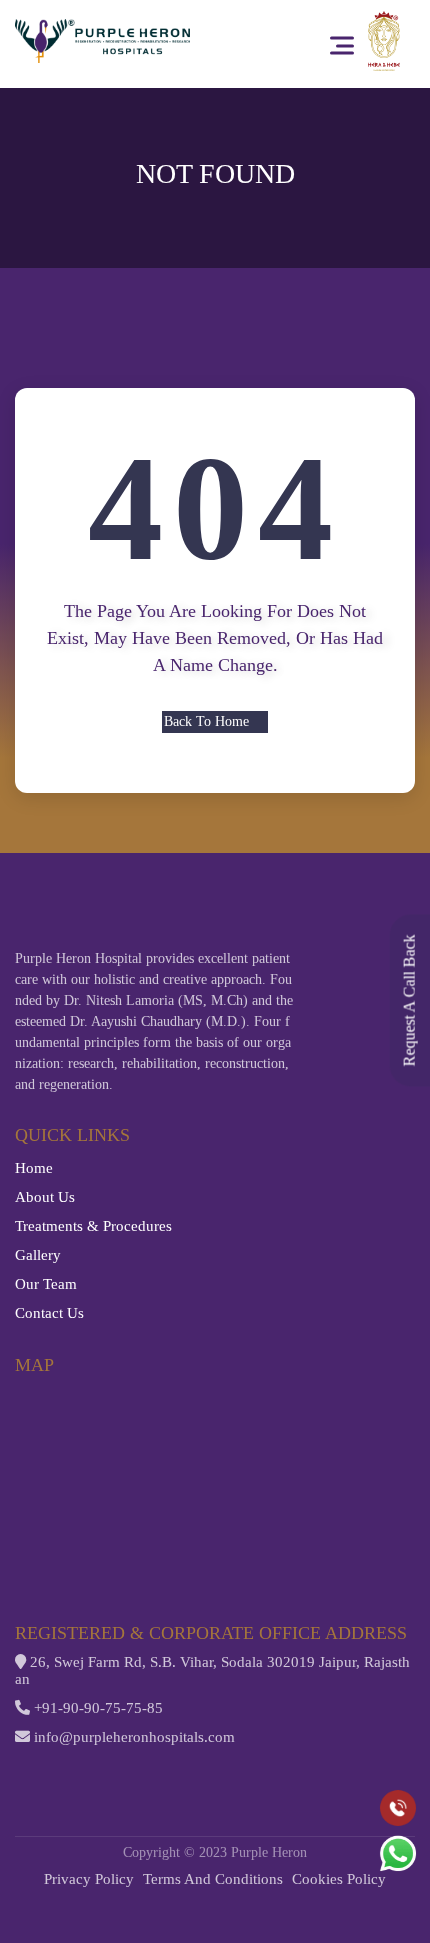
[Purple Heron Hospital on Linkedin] (133, 1773)
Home (34, 1168)
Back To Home (206, 721)
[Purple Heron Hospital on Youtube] (97, 1773)
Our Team (46, 1284)
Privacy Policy (89, 1879)
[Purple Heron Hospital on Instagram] (61, 1773)
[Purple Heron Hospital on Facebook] (25, 1773)
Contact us (49, 1313)
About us (45, 1197)
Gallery (38, 1255)
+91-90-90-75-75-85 (96, 1708)
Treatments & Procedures (93, 1226)
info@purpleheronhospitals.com (132, 1737)
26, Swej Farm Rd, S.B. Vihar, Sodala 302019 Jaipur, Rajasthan (212, 1670)
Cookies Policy (339, 1879)
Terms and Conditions (213, 1879)
